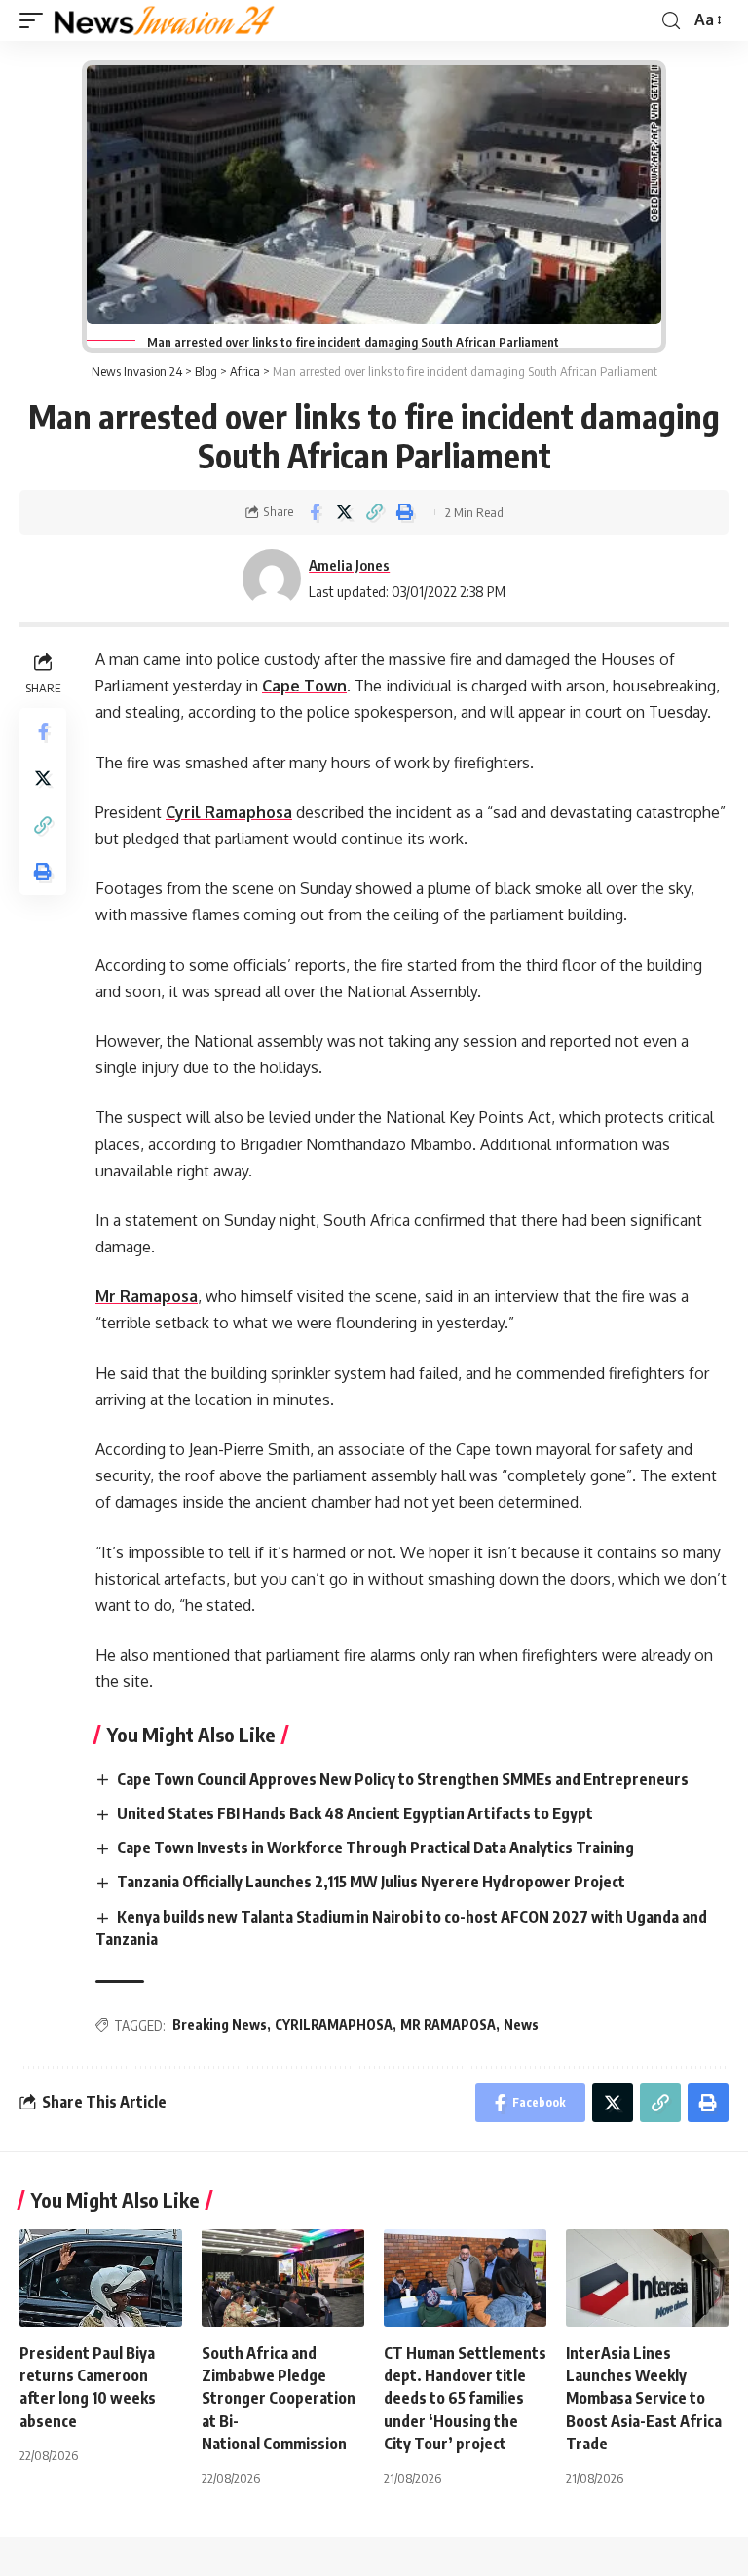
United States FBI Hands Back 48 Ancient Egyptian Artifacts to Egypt (356, 1813)
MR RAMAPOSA (448, 2024)
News (521, 2024)
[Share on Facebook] (315, 512)
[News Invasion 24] (165, 20)
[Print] (405, 512)
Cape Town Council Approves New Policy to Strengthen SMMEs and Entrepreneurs (404, 1779)
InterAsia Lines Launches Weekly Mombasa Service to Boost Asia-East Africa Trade (644, 2398)
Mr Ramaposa (147, 1296)
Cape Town (304, 686)
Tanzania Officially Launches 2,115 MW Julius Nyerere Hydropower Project (373, 1882)
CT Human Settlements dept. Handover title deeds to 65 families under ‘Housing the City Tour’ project (465, 2398)
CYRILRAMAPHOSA (334, 2024)
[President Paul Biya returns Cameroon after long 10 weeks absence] (101, 2278)
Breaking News (220, 2024)
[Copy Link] (375, 512)
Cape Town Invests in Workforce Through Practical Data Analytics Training (377, 1848)
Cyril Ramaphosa (229, 812)
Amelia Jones (349, 565)
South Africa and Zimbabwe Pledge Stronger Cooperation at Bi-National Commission (279, 2398)
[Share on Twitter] (345, 512)
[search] (671, 21)
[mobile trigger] (36, 20)
